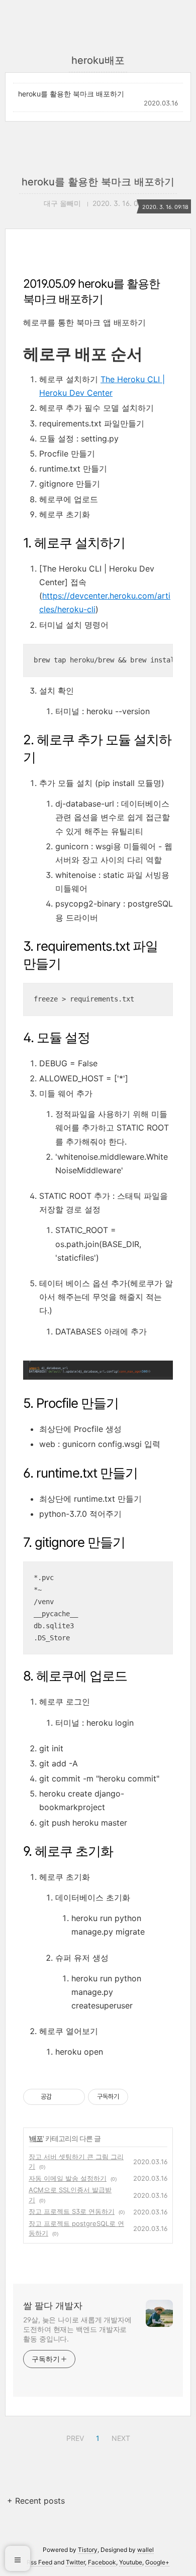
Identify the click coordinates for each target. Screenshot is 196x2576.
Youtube (131, 2562)
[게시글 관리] (74, 2097)
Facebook (102, 2562)
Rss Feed (39, 2562)
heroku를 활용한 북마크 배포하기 (71, 94)
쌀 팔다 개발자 (53, 2306)
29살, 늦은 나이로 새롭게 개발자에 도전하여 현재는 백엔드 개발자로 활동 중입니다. (77, 2329)
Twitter (75, 2562)
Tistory (88, 2550)
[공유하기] (61, 2097)
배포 (36, 2138)
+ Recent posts (36, 2501)
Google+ (157, 2562)
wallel (145, 2550)
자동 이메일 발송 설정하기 (68, 2178)
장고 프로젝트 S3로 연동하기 (72, 2211)
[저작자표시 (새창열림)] (133, 2097)
